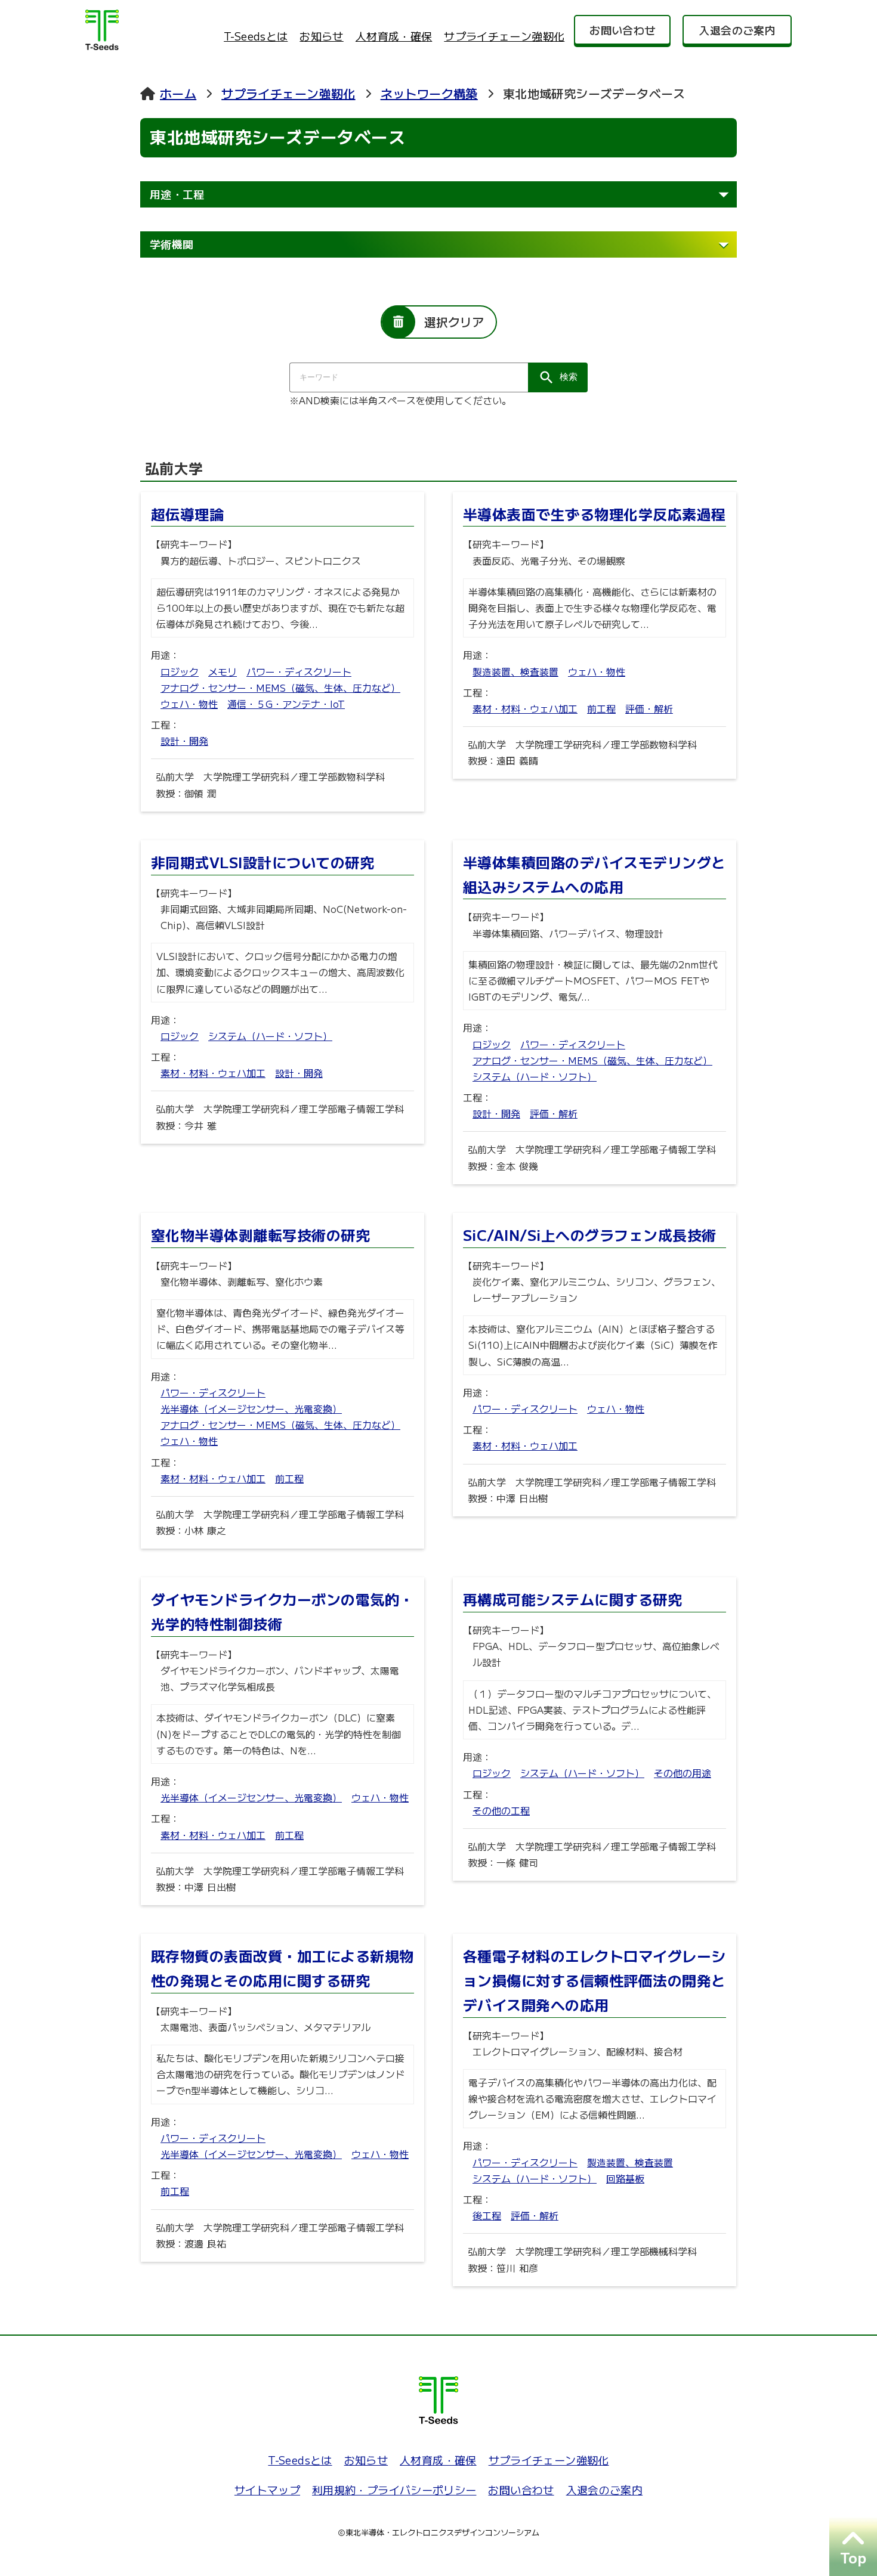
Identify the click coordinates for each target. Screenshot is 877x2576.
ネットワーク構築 (429, 93)
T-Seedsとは (256, 36)
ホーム (178, 93)
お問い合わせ (521, 2490)
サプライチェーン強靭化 (504, 36)
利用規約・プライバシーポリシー (394, 2490)
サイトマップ (267, 2490)
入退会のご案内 (605, 2490)
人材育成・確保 (394, 36)
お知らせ (321, 36)
